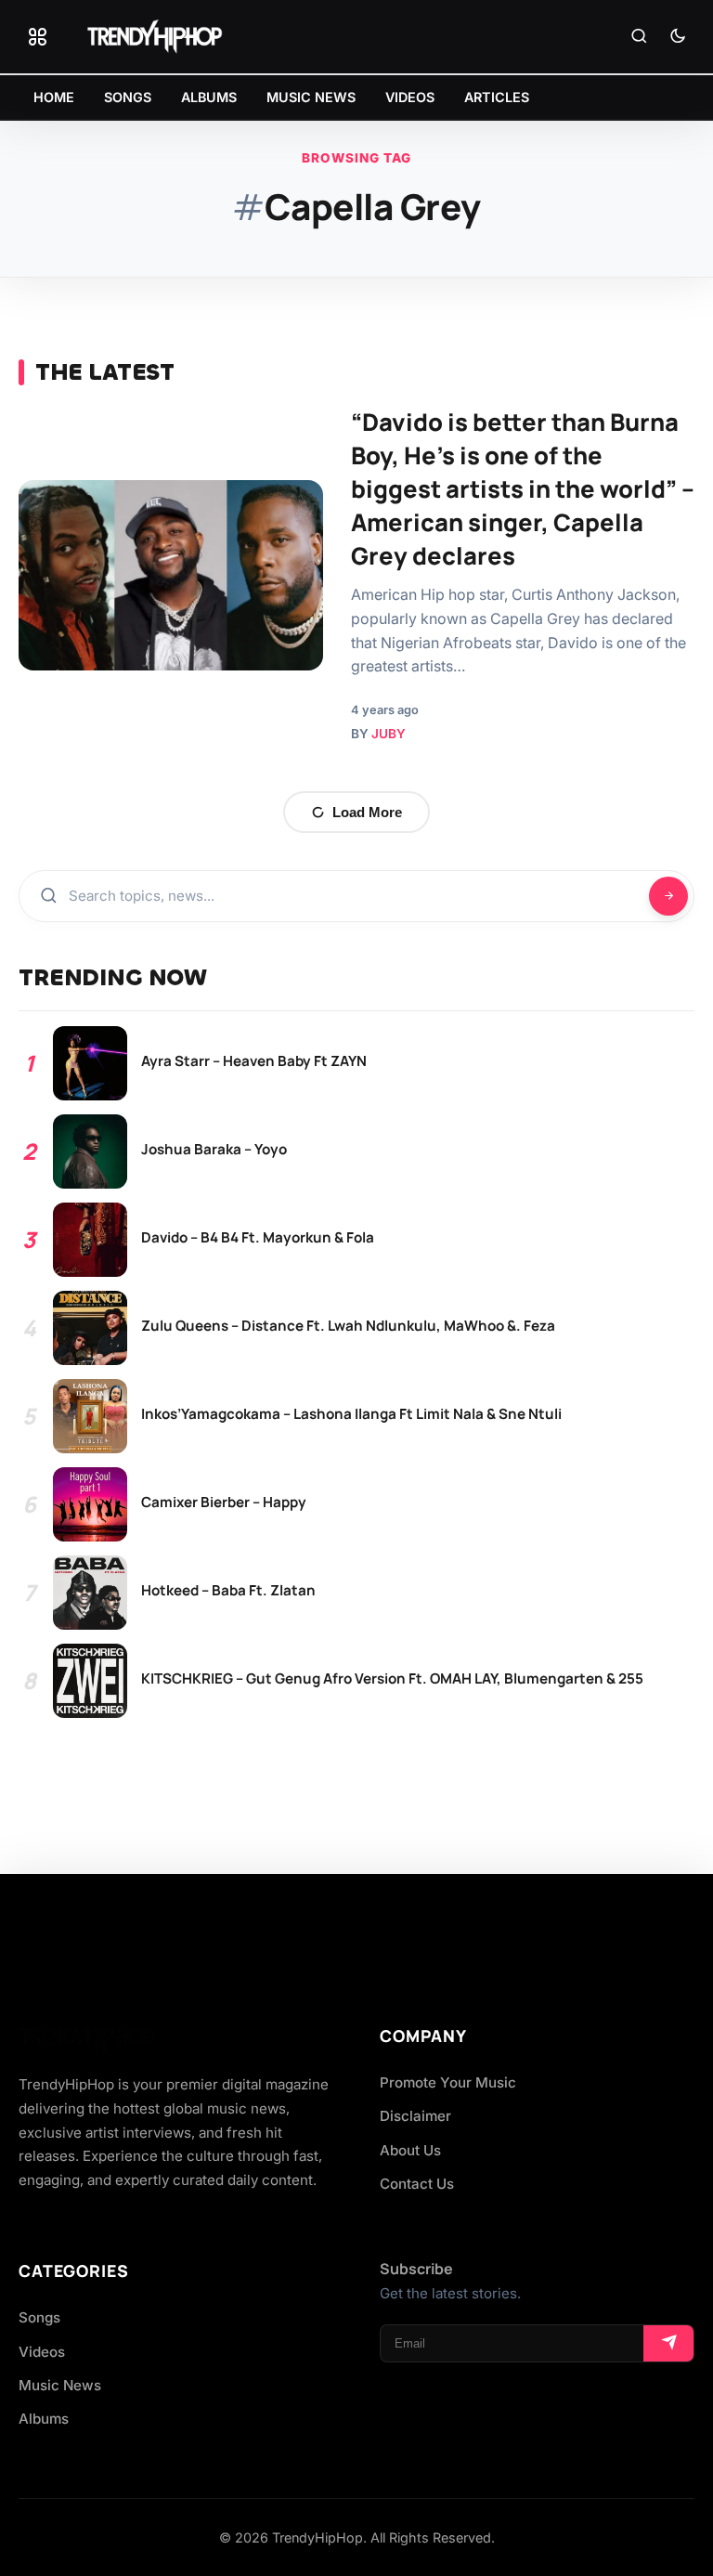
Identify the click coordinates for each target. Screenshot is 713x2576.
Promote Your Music (448, 2082)
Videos (42, 2352)
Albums (44, 2419)
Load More (367, 812)
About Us (410, 2150)
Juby (389, 734)
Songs (39, 2317)
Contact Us (417, 2184)
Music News (60, 2385)
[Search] (639, 37)
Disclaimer (415, 2116)
